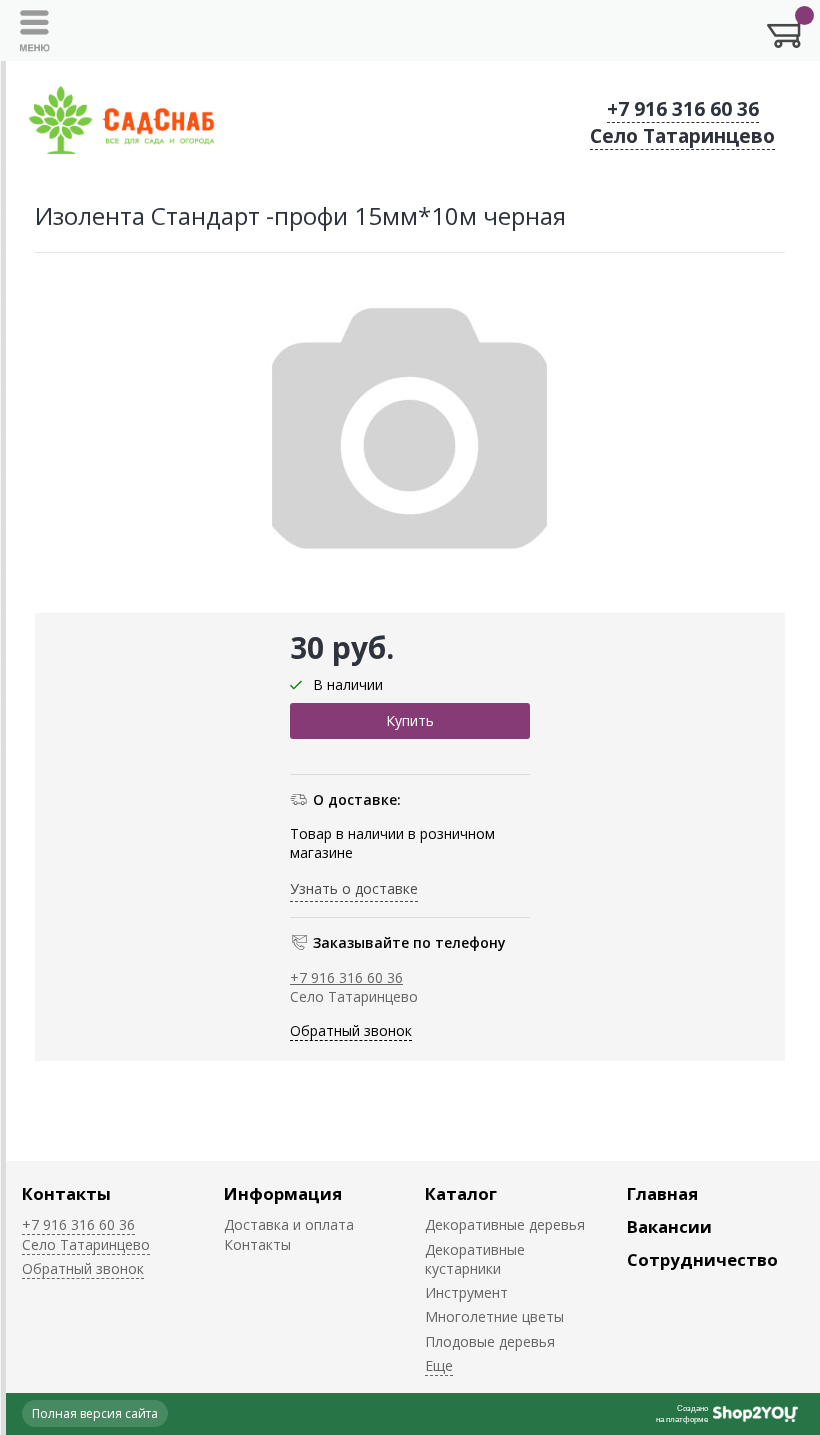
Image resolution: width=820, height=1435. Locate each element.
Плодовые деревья (490, 1341)
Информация (283, 1193)
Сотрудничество (702, 1259)
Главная (662, 1193)
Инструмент (466, 1292)
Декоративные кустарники (475, 1259)
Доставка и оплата (289, 1224)
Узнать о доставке (354, 888)
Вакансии (669, 1226)
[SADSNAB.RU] (122, 122)
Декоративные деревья (505, 1224)
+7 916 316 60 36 (683, 109)
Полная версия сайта (95, 1413)
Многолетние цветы (494, 1316)
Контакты (66, 1193)
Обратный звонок (351, 1030)
